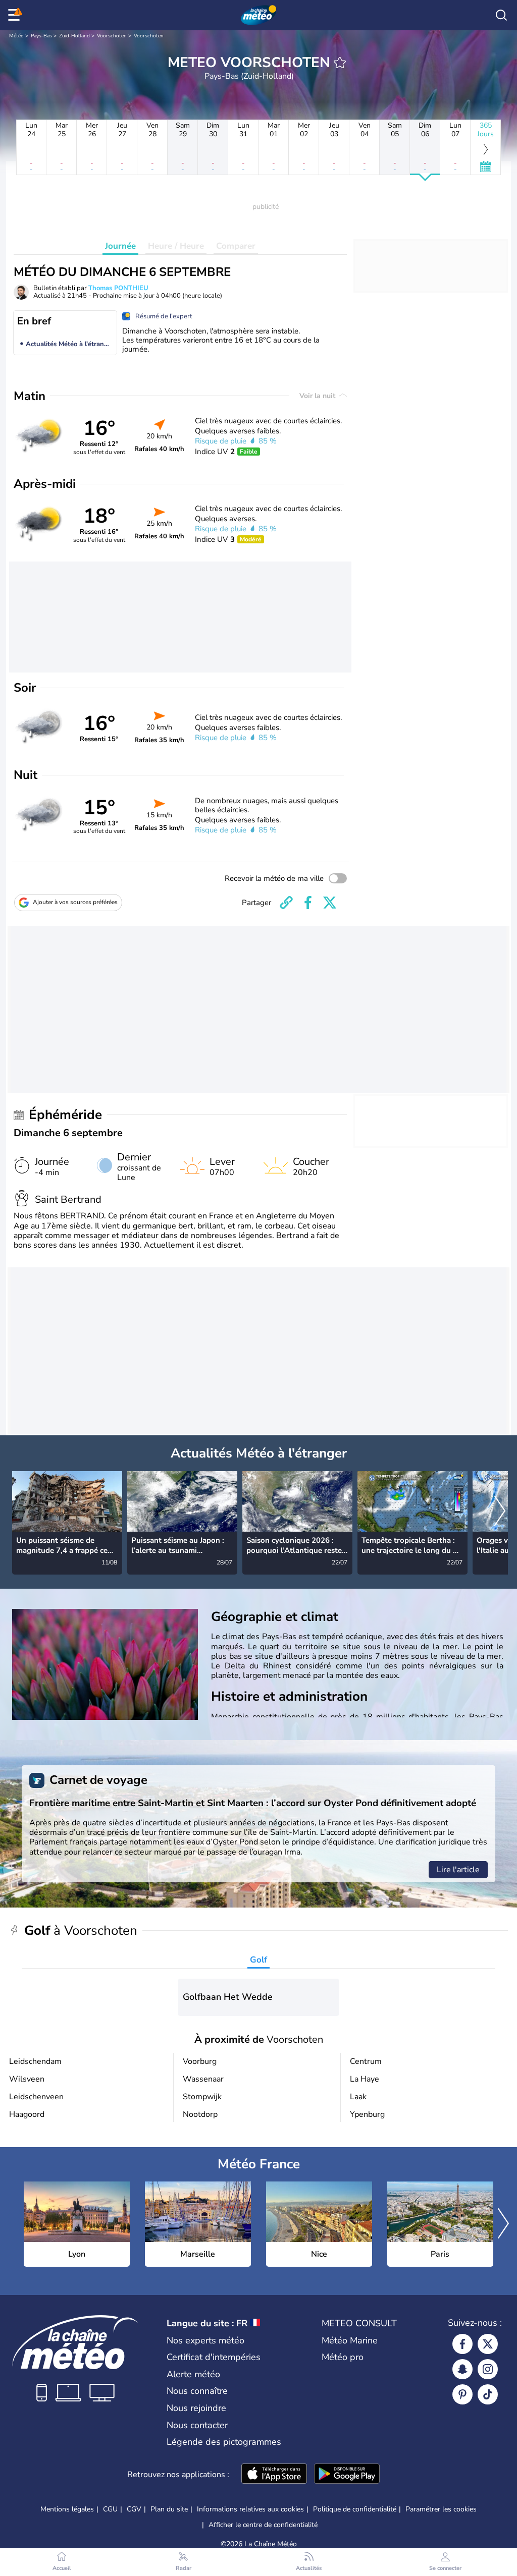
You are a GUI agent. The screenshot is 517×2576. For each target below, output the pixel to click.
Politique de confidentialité (355, 2509)
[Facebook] (462, 2344)
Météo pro (343, 2357)
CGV (134, 2509)
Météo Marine (350, 2340)
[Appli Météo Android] (347, 2475)
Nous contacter (197, 2425)
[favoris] (340, 63)
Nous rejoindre (196, 2408)
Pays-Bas (41, 36)
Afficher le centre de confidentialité (263, 2525)
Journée (120, 246)
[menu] (16, 15)
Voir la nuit (318, 396)
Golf (258, 1960)
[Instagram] (488, 2369)
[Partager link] (286, 903)
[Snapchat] (462, 2369)
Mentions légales (67, 2509)
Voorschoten (112, 36)
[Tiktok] (488, 2394)
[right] (500, 1512)
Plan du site (169, 2509)
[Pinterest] (462, 2394)
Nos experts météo (205, 2340)
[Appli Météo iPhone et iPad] (274, 2475)
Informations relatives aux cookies (250, 2509)
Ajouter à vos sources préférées (75, 902)
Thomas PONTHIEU (118, 288)
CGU (110, 2509)
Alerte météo (193, 2374)
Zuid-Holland (74, 36)
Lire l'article (458, 1870)
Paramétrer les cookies (441, 2509)
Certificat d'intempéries (214, 2357)
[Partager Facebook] (308, 903)
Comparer (236, 246)
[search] (501, 15)
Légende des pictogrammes (224, 2442)
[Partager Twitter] (330, 903)
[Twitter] (488, 2344)
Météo (16, 36)
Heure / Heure (176, 246)
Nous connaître (197, 2391)
